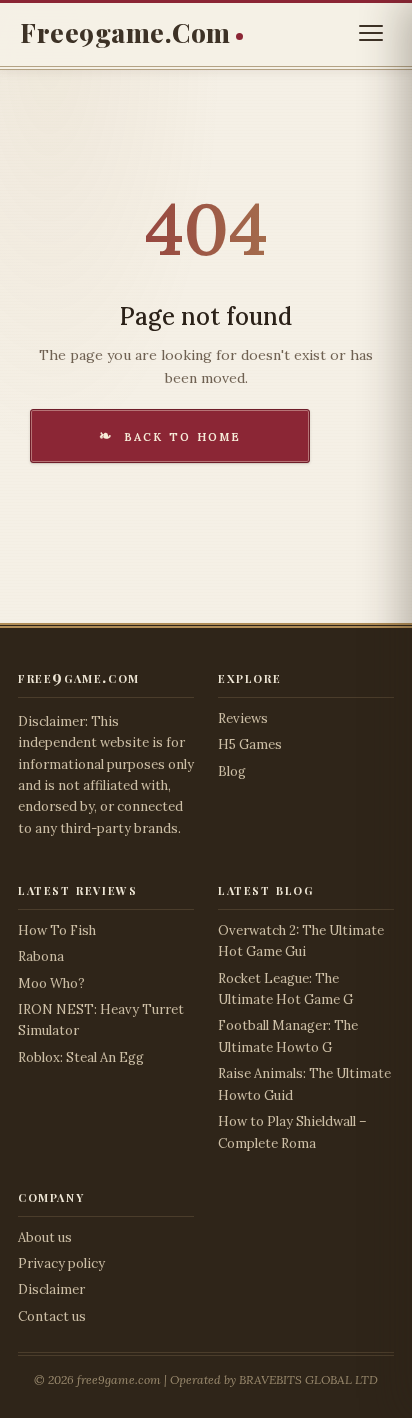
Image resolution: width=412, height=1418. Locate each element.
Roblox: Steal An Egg (81, 1057)
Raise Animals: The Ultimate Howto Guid (304, 1084)
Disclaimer (51, 1289)
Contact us (52, 1316)
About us (45, 1237)
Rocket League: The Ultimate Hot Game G (285, 989)
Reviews (243, 718)
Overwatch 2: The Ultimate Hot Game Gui (301, 941)
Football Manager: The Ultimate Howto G (288, 1036)
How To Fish (57, 930)
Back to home (182, 435)
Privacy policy (61, 1263)
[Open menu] (371, 33)
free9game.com (125, 33)
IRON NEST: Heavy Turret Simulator (101, 1020)
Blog (232, 771)
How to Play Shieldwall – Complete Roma (292, 1132)
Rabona (41, 956)
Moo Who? (51, 983)
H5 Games (250, 744)
